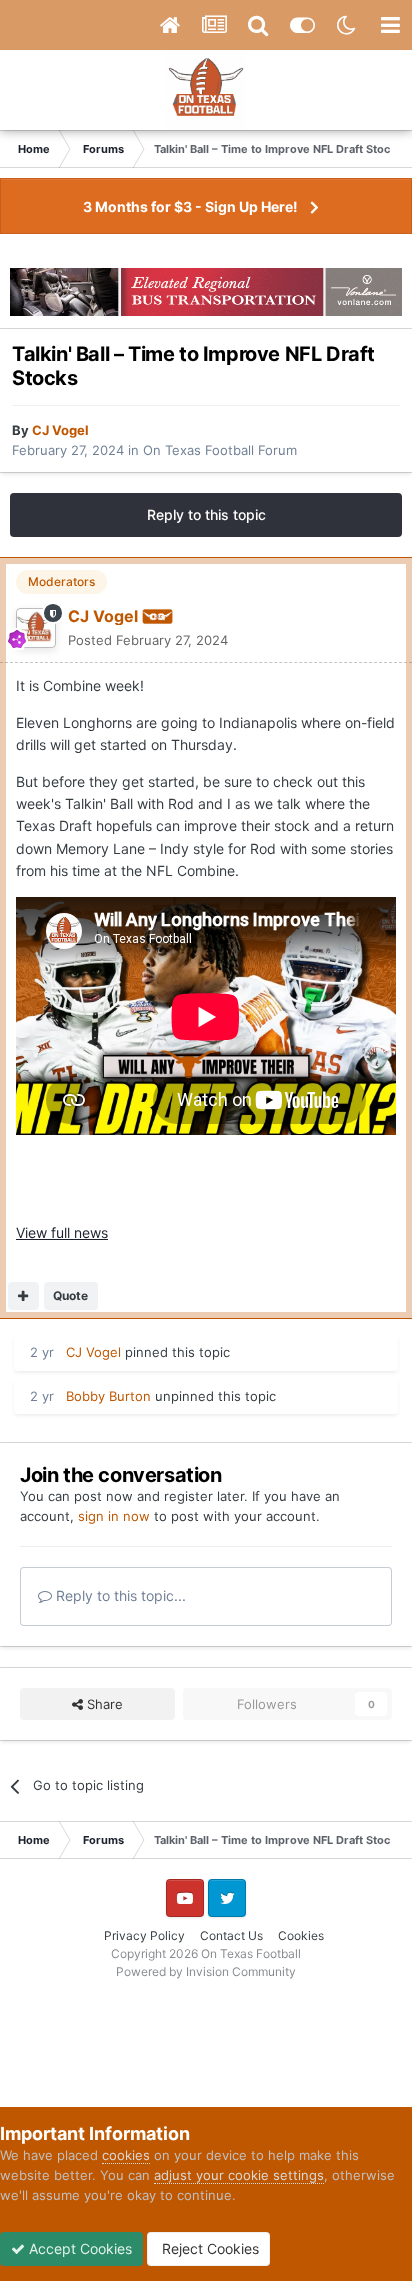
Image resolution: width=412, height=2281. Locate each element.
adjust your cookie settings (239, 2175)
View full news (62, 1232)
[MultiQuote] (23, 1296)
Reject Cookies (208, 2248)
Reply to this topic (206, 514)
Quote (70, 1295)
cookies (126, 2155)
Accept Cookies (78, 2248)
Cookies (301, 1935)
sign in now (114, 1516)
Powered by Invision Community (206, 1971)
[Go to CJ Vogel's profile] (36, 628)
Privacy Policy (144, 1935)
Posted (148, 640)
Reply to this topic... (119, 1595)
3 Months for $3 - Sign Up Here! (190, 206)
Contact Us (231, 1935)
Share (103, 1704)
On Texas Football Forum (220, 450)
